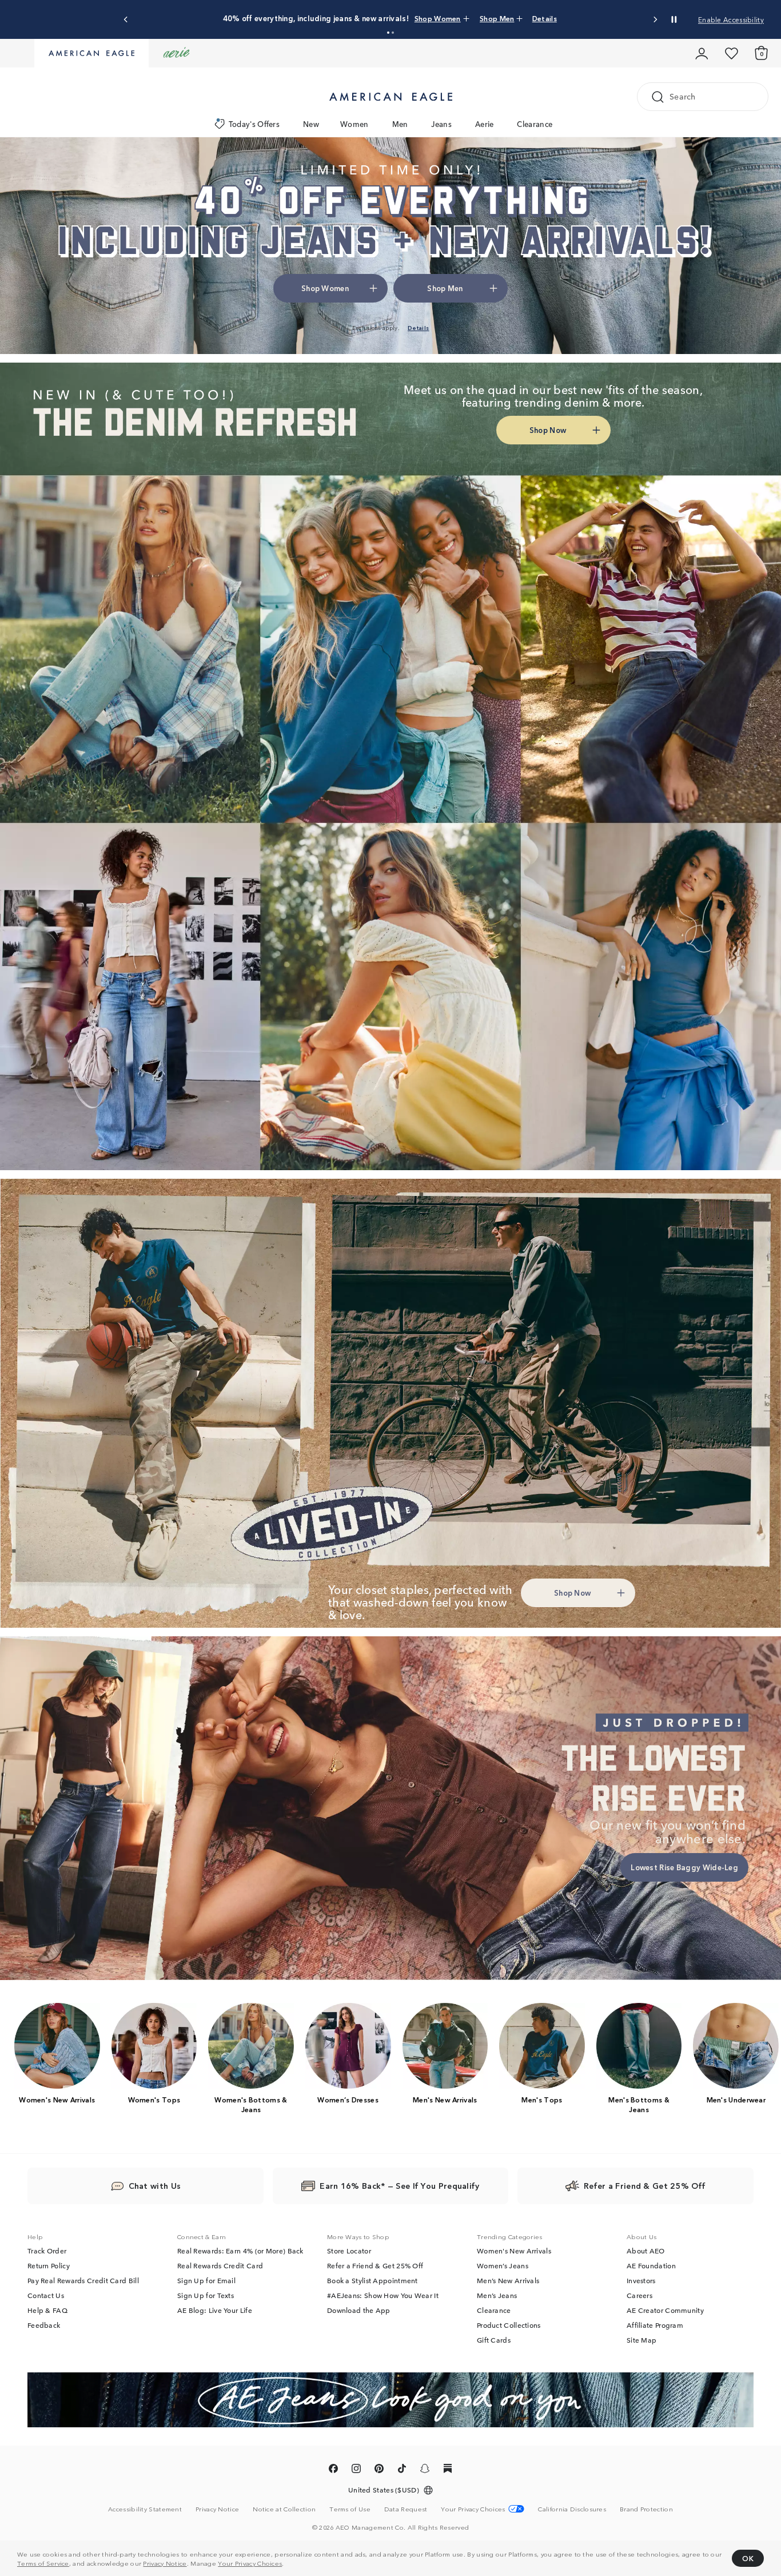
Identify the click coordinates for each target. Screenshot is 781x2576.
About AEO (646, 2251)
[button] (388, 33)
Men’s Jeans (497, 2295)
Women (354, 124)
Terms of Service (43, 2563)
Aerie (485, 124)
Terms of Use (350, 2509)
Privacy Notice (165, 2563)
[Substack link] (448, 2470)
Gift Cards (494, 2340)
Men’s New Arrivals (508, 2280)
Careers (639, 2295)
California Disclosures (572, 2509)
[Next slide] (655, 20)
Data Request (406, 2509)
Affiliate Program (655, 2325)
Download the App (359, 2310)
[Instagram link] (356, 2470)
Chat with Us (155, 2185)
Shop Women (415, 18)
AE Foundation (651, 2265)
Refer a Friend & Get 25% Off (375, 2265)
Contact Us (46, 2295)
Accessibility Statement (145, 2509)
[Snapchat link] (425, 2470)
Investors (641, 2280)
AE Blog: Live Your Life (215, 2310)
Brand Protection (646, 2509)
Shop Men (464, 18)
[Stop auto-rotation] (674, 19)
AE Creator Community (665, 2310)
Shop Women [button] (325, 288)
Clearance (535, 124)
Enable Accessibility (731, 19)
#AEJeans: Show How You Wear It (383, 2295)
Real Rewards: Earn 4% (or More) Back (240, 2251)
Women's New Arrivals (514, 2251)
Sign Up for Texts (206, 2295)
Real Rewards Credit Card (220, 2265)
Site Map (641, 2340)
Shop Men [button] (445, 288)
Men (400, 124)
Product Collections (509, 2325)
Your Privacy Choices (250, 2563)
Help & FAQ (47, 2310)
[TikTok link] (402, 2470)
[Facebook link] (333, 2470)
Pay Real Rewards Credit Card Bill (83, 2280)
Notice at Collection (284, 2509)
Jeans (441, 124)
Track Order (47, 2251)
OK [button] (748, 2558)
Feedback (44, 2325)
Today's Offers (254, 124)
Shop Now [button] (548, 430)
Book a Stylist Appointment (372, 2280)
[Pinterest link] (379, 2470)
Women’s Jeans (503, 2265)
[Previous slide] (126, 20)
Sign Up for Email (206, 2280)
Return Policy (49, 2265)
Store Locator (349, 2251)
